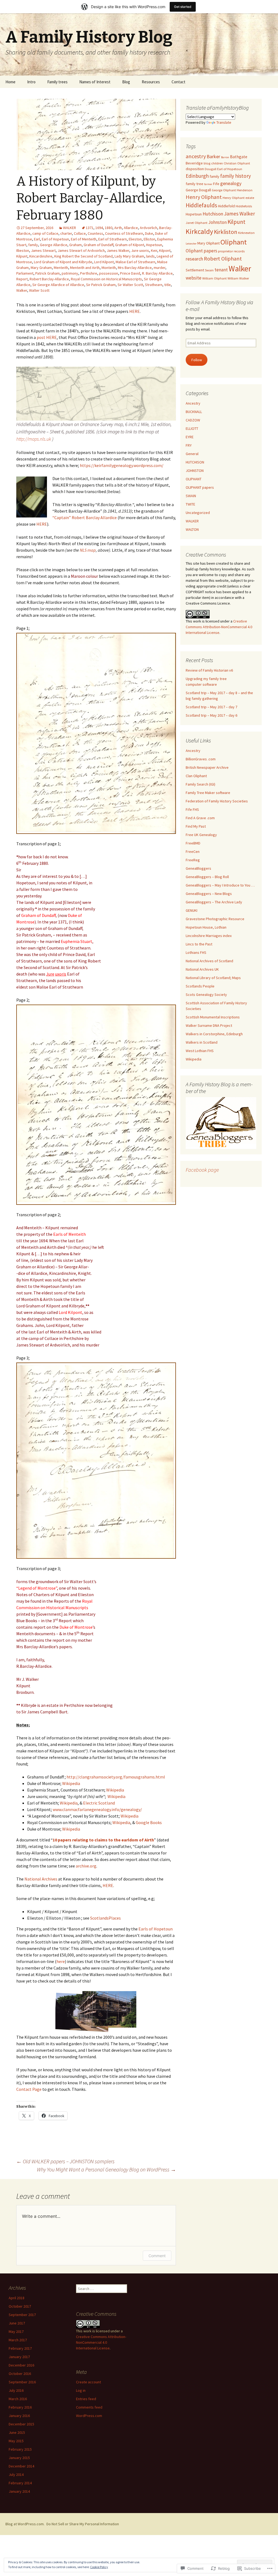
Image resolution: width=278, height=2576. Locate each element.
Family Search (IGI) (200, 784)
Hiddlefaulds (201, 205)
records (239, 251)
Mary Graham (41, 268)
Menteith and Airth (85, 268)
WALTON (192, 529)
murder (159, 268)
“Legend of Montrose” (37, 1588)
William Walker (238, 278)
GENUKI (192, 910)
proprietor (225, 251)
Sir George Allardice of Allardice (58, 285)
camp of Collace (45, 233)
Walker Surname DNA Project (209, 1025)
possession (109, 273)
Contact (179, 82)
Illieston (23, 250)
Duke (149, 233)
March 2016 (18, 2399)
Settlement (195, 270)
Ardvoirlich (149, 228)
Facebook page (202, 1170)
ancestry (196, 156)
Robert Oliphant (223, 258)
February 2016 (20, 2407)
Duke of (75, 915)
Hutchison (213, 214)
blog (207, 163)
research (194, 259)
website (194, 278)
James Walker (118, 250)
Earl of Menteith (84, 239)
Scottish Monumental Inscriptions (213, 1017)
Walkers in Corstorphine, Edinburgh (214, 1034)
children (217, 163)
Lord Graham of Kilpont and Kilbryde (63, 262)
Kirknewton (246, 233)
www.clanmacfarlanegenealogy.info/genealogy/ (97, 1809)
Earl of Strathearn (113, 239)
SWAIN (191, 496)
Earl (37, 239)
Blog (126, 82)
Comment (157, 2256)
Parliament (25, 273)
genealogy (231, 183)
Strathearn (154, 285)
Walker (22, 290)
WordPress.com (89, 2416)
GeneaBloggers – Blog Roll (207, 877)
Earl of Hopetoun (55, 239)
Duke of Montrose (76, 1627)
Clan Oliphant (196, 776)
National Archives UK (202, 969)
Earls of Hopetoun (156, 1929)
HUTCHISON (195, 462)
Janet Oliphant (197, 223)
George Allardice (54, 245)
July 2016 (16, 2390)
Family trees (57, 82)
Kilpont (165, 250)
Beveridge (194, 163)
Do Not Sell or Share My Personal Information (83, 2524)
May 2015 (16, 2441)
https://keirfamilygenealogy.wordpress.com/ (122, 465)
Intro (31, 82)
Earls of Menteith (69, 1234)
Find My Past (196, 826)
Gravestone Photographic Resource (215, 919)
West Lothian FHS (200, 1051)
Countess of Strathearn (124, 233)
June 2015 (17, 2432)
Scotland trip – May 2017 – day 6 (211, 715)
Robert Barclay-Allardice (49, 279)
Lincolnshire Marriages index (209, 936)
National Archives (41, 1879)
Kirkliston (226, 232)
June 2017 (17, 2323)
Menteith (61, 268)
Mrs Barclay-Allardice (135, 268)
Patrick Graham (48, 273)
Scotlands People (200, 986)
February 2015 (20, 2449)
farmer (208, 184)
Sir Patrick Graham (101, 285)
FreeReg (193, 860)
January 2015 (19, 2458)
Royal (87, 1601)
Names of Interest (95, 82)
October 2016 (20, 2374)
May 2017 (16, 2332)
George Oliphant (224, 190)
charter (66, 233)
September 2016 (22, 2382)
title (168, 285)
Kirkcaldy (199, 231)
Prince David (130, 273)
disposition (195, 169)
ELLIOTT (192, 428)
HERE (135, 311)
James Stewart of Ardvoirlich (81, 250)
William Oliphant (214, 278)
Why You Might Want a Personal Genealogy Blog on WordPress (106, 2169)
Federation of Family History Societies (217, 801)
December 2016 (21, 2365)
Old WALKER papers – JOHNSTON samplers (65, 2161)
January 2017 (19, 2357)
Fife (216, 184)
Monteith (109, 268)
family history (236, 176)
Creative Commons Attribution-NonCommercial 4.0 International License (219, 627)
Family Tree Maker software (208, 793)
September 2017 (22, 2315)
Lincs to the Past (199, 944)
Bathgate (239, 157)
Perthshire (89, 273)
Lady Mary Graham (129, 256)
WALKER (69, 228)
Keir (154, 250)
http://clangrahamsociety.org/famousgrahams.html (116, 1777)
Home (10, 82)
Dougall (211, 169)
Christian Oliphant (237, 163)
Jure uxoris (140, 250)
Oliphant (234, 242)
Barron (225, 157)
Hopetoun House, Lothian (206, 927)
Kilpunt (22, 256)
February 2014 (20, 2483)
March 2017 (18, 2340)
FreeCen (193, 852)
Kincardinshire (41, 256)
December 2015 (21, 2424)
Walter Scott (39, 290)
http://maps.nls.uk (34, 439)
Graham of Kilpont (130, 245)
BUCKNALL (194, 412)
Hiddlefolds (244, 206)
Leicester (191, 244)
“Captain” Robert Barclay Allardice (85, 517)
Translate (224, 122)
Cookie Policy (99, 2567)
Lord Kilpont (104, 262)
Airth (118, 228)
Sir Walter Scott (130, 285)
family (33, 245)
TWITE (190, 504)
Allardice (131, 228)
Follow (197, 360)
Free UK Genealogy (201, 835)
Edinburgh (197, 176)
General (192, 454)
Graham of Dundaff (98, 245)
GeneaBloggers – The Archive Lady (214, 902)
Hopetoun (154, 245)
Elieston (135, 239)
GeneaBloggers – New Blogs (209, 894)
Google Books (149, 1822)
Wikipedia (71, 1783)
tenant (221, 270)
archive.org (86, 1866)
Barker (213, 156)
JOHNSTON (195, 471)
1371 (90, 228)
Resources (151, 82)
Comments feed (89, 2407)
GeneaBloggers (198, 868)
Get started (183, 7)
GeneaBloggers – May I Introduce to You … (220, 885)
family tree (195, 184)
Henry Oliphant (204, 197)
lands (150, 256)
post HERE (47, 337)
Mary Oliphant (208, 243)
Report (22, 279)
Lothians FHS (196, 952)
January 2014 (19, 2491)
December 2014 (21, 2466)
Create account (89, 2382)
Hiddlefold (226, 206)
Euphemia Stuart (77, 941)
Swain (209, 270)
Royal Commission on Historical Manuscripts (106, 279)
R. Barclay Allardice (157, 273)
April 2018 (17, 2298)
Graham (75, 245)
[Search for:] (268, 82)
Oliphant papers (201, 251)
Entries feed (86, 2399)
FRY (189, 445)
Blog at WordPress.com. (25, 2524)
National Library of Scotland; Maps (213, 978)
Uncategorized (198, 513)
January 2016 (19, 2416)
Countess (95, 233)
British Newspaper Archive (207, 767)
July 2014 (16, 2475)
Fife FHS (192, 809)
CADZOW (193, 420)
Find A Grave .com (200, 818)
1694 (99, 228)
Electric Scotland (99, 1803)
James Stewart (43, 250)
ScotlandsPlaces (105, 1918)
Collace (80, 233)
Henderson (245, 190)
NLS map (88, 550)
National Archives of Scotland (209, 961)
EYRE (190, 437)
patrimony (70, 273)
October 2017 (20, 2306)
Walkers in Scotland (202, 1042)
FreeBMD (193, 843)
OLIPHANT (194, 479)
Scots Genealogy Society (206, 995)
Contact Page (29, 2089)
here (61, 1961)
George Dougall (198, 190)
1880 (109, 228)
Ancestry (193, 403)
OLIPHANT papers (200, 487)
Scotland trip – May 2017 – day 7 (211, 707)
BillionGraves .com (201, 759)
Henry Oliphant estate (238, 198)
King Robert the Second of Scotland (83, 256)
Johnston (217, 222)
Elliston (149, 239)
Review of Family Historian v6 (209, 670)
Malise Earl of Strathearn (135, 262)
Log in (81, 2390)
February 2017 (20, 2348)
